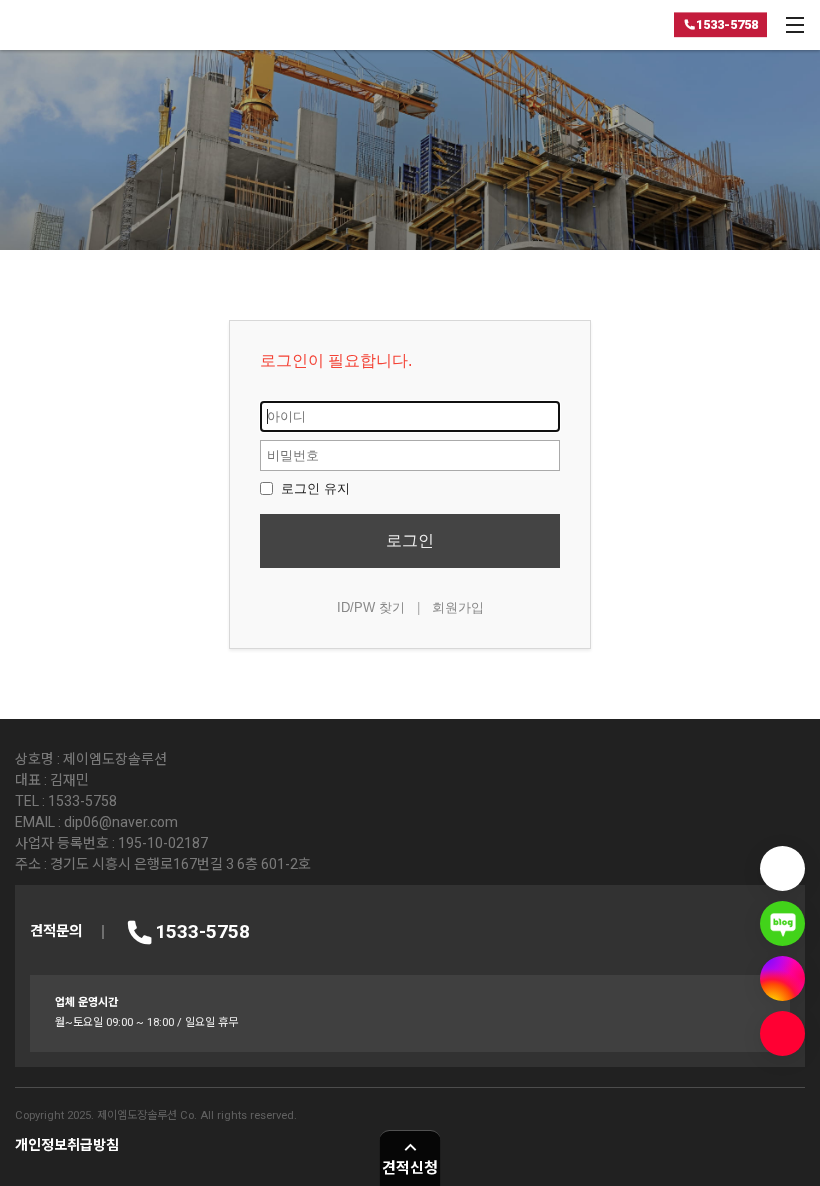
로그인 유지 (313, 488)
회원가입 (458, 607)
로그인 (410, 540)
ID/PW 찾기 (371, 607)
